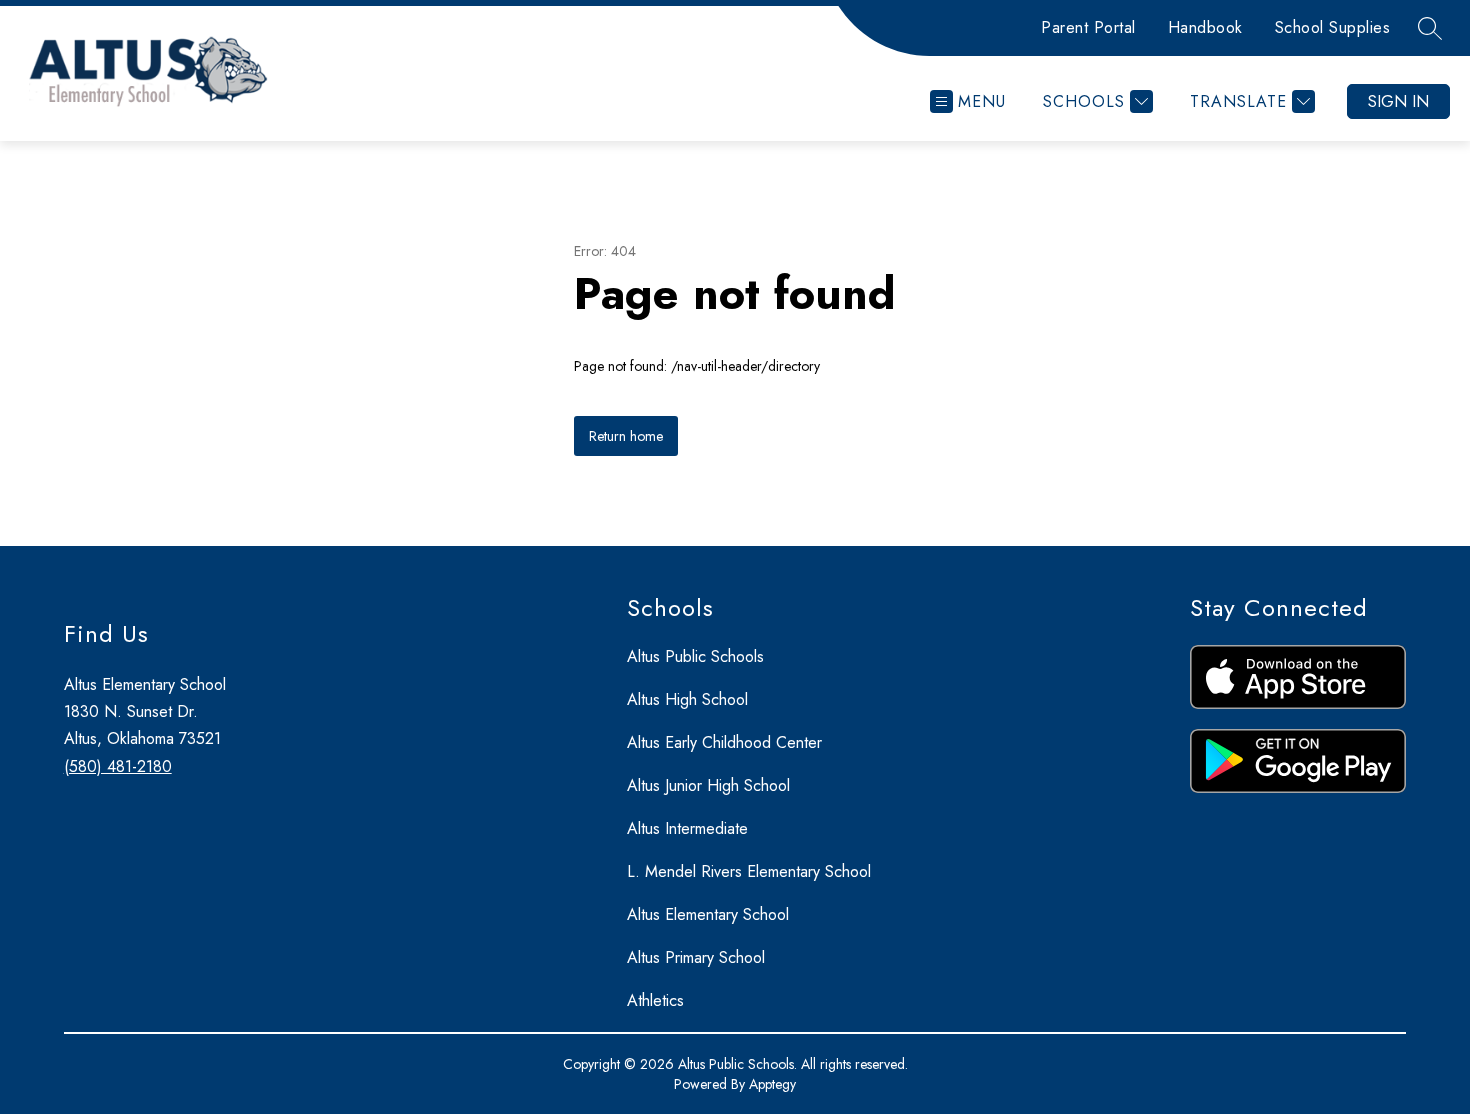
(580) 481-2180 (118, 766)
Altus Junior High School (708, 785)
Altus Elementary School (708, 914)
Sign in (1398, 101)
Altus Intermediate (687, 828)
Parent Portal (1088, 27)
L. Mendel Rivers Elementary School (749, 871)
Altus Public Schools (695, 656)
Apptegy (772, 1084)
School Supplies (1333, 27)
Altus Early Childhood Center (724, 742)
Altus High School (687, 699)
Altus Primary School (696, 957)
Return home (626, 436)
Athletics (655, 1000)
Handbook (1205, 27)
